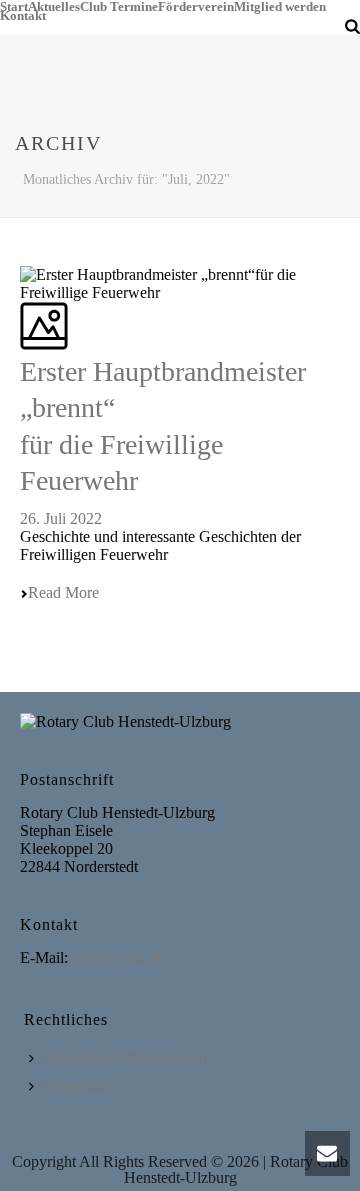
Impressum (75, 1085)
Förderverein (196, 4)
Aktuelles (54, 4)
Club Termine (119, 4)
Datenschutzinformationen (124, 1057)
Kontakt (23, 13)
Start (14, 4)
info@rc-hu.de (118, 957)
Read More (63, 592)
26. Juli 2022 (61, 518)
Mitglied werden (280, 4)
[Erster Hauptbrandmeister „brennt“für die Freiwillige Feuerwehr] (22, 256)
